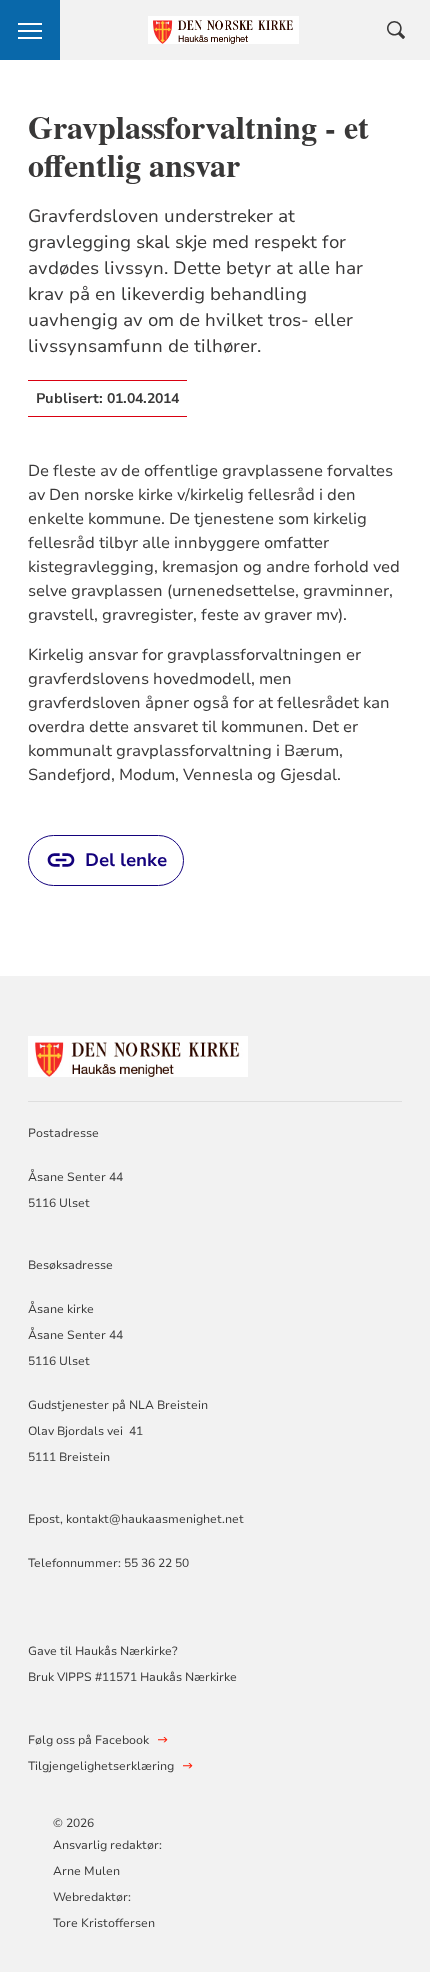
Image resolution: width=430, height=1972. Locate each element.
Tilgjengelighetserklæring (101, 1766)
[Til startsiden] (138, 1053)
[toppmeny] (30, 30)
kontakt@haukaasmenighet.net (155, 1519)
